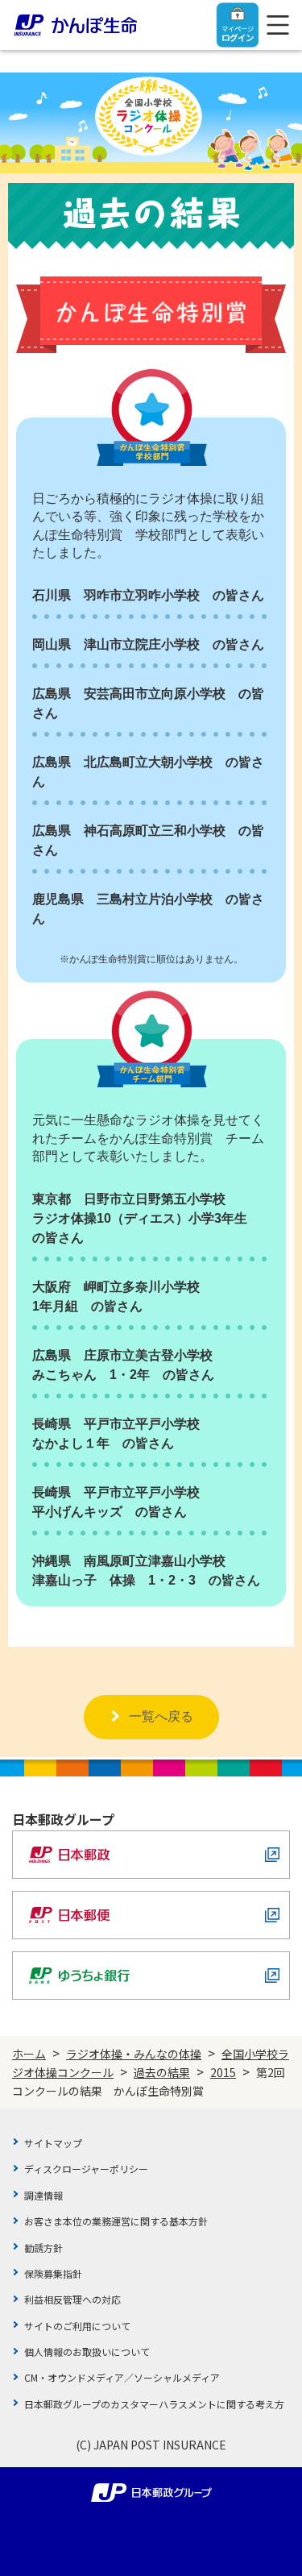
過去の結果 (162, 2072)
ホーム (29, 2054)
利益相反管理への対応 (72, 2299)
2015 (223, 2072)
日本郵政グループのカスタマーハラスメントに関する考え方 (154, 2404)
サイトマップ (53, 2143)
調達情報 (43, 2195)
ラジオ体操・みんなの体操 (134, 2054)
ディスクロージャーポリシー (86, 2169)
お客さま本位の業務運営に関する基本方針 (116, 2221)
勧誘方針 (43, 2248)
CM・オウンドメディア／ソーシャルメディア (122, 2377)
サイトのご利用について (77, 2326)
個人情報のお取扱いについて (87, 2352)
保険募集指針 (53, 2273)
